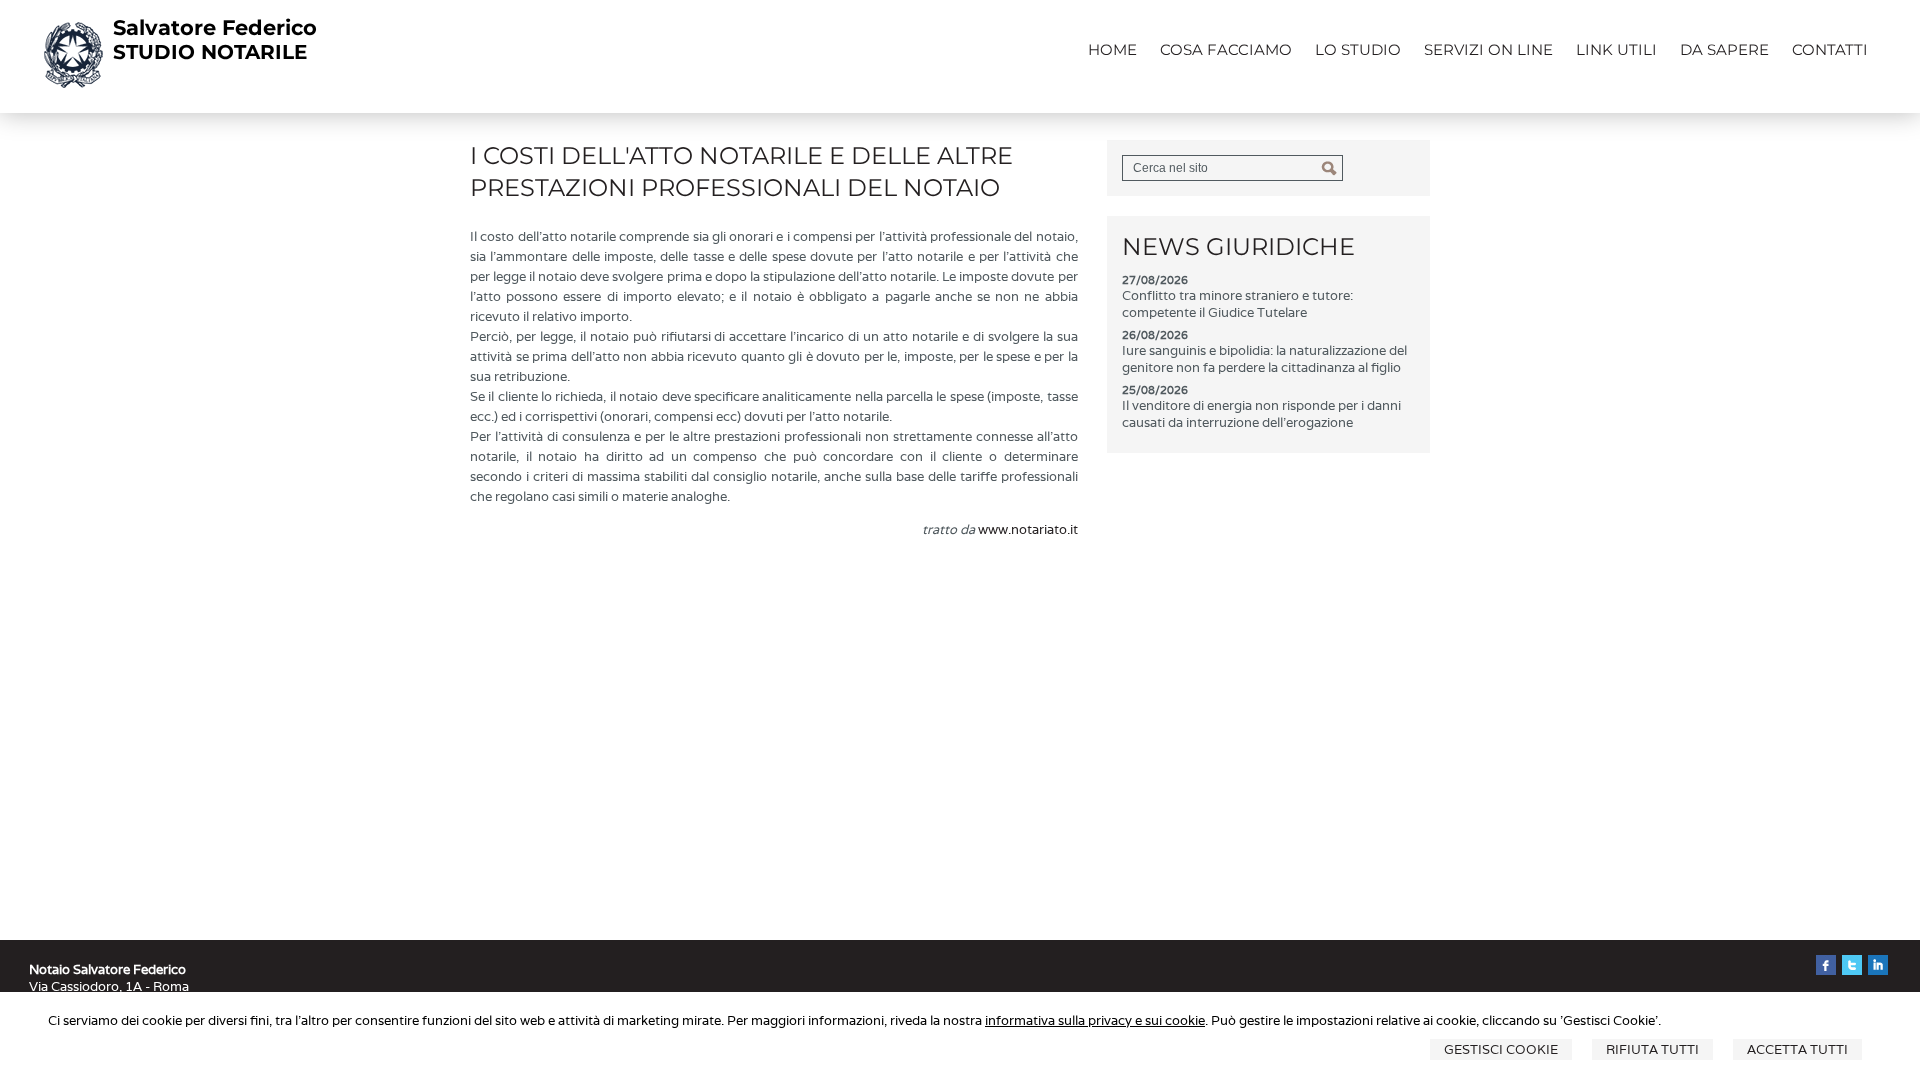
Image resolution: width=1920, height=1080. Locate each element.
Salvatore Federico (215, 27)
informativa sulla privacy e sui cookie (1095, 1020)
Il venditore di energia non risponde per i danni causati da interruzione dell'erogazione (1261, 414)
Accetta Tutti (1797, 1049)
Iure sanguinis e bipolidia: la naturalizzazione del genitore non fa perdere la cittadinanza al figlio (1264, 359)
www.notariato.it (1028, 529)
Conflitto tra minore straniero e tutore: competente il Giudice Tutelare (1237, 304)
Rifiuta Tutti (1652, 1049)
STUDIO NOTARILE (210, 52)
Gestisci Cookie (1501, 1049)
